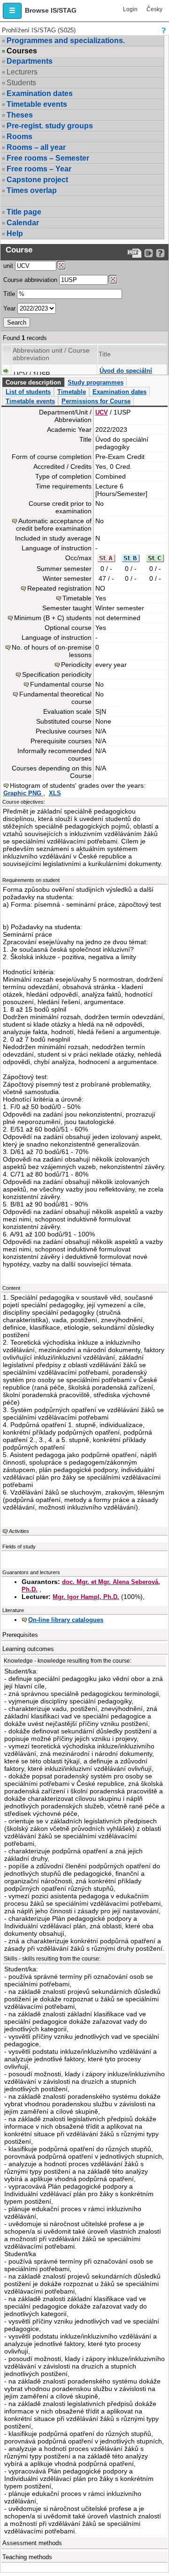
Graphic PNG (23, 793)
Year (9, 308)
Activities (19, 1531)
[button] (12, 11)
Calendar (23, 223)
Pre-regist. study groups (50, 126)
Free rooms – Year (39, 169)
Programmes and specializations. (66, 41)
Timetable (72, 392)
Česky (154, 9)
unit (8, 266)
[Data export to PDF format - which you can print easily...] (134, 253)
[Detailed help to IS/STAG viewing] (160, 253)
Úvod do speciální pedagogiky (126, 374)
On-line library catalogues (66, 1620)
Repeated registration (59, 588)
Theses (20, 115)
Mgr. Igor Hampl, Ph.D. (86, 1597)
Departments (30, 61)
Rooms (19, 137)
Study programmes (96, 382)
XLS (55, 793)
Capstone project (37, 180)
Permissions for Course (96, 401)
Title (9, 294)
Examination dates (40, 93)
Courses (22, 51)
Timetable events (37, 104)
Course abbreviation (30, 280)
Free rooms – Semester (48, 158)
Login (130, 9)
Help (15, 233)
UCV (102, 412)
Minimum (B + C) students (53, 618)
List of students (28, 392)
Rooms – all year (36, 147)
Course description (33, 382)
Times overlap (32, 190)
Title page (24, 212)
